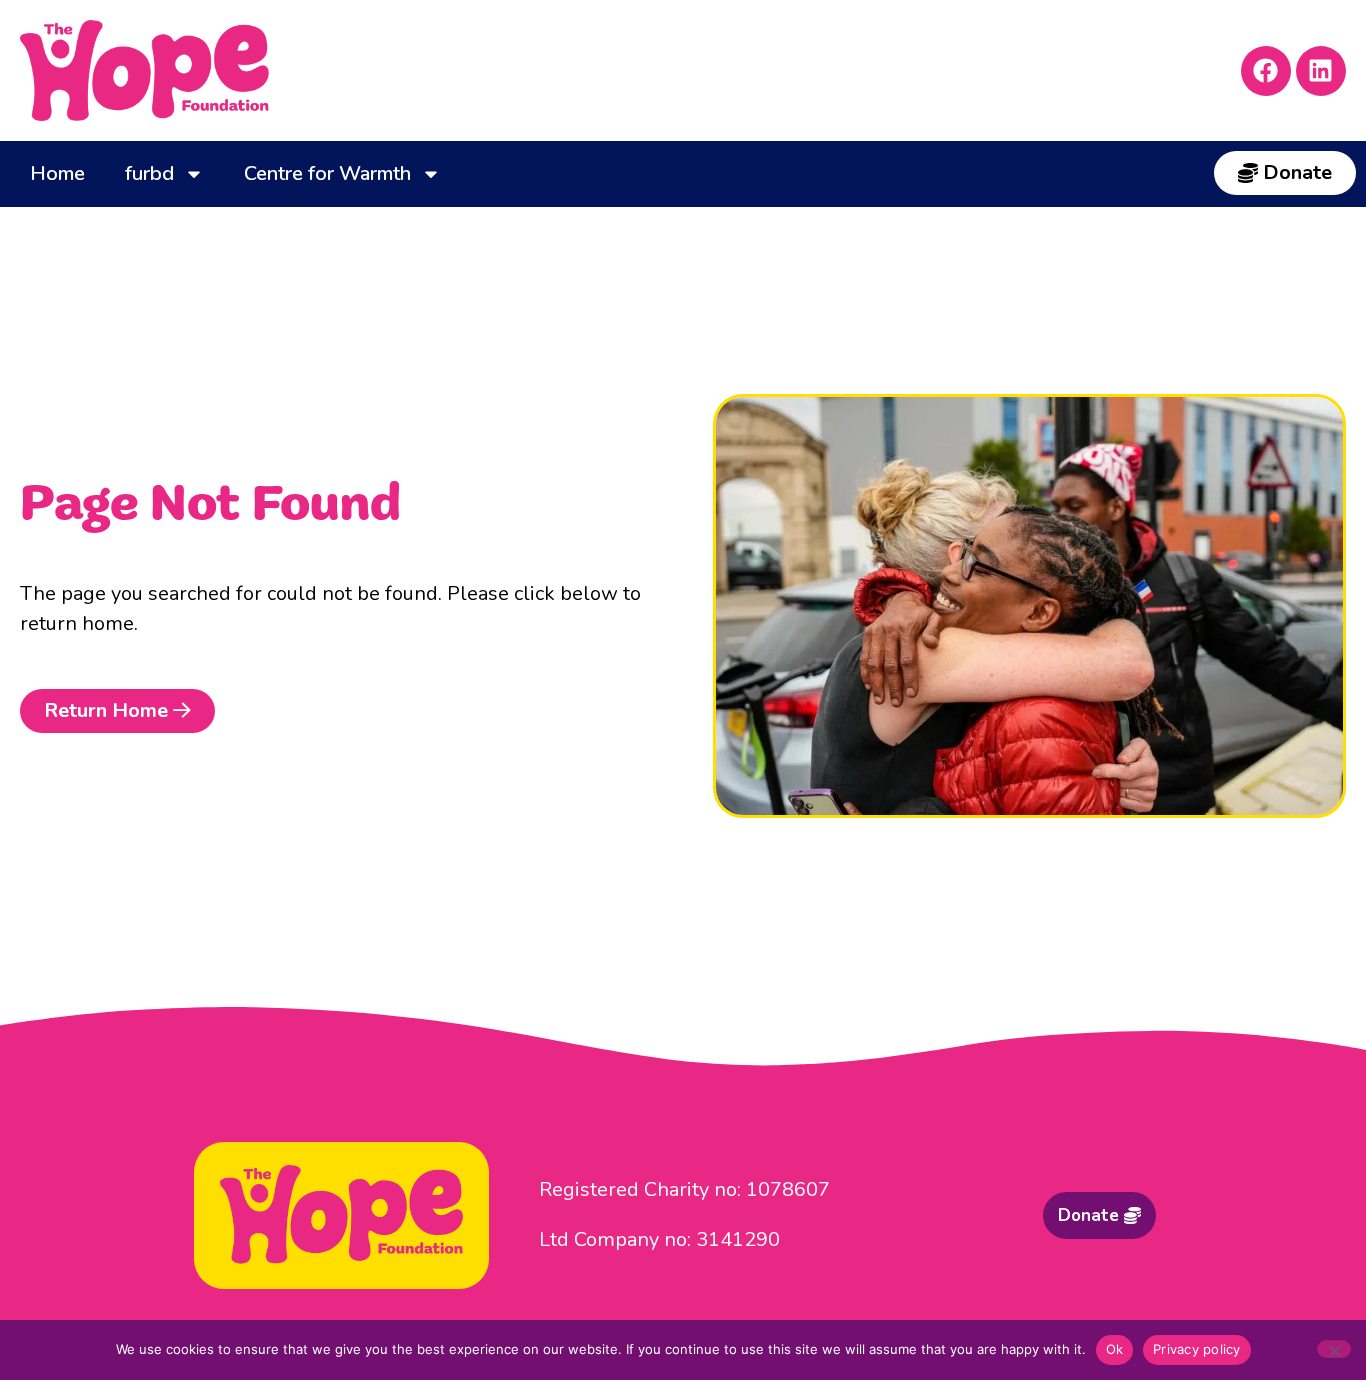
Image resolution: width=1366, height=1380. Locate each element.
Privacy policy (1197, 1349)
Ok (1115, 1349)
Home (57, 173)
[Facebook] (1266, 71)
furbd (149, 173)
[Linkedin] (1321, 71)
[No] (1334, 1349)
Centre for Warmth (327, 173)
